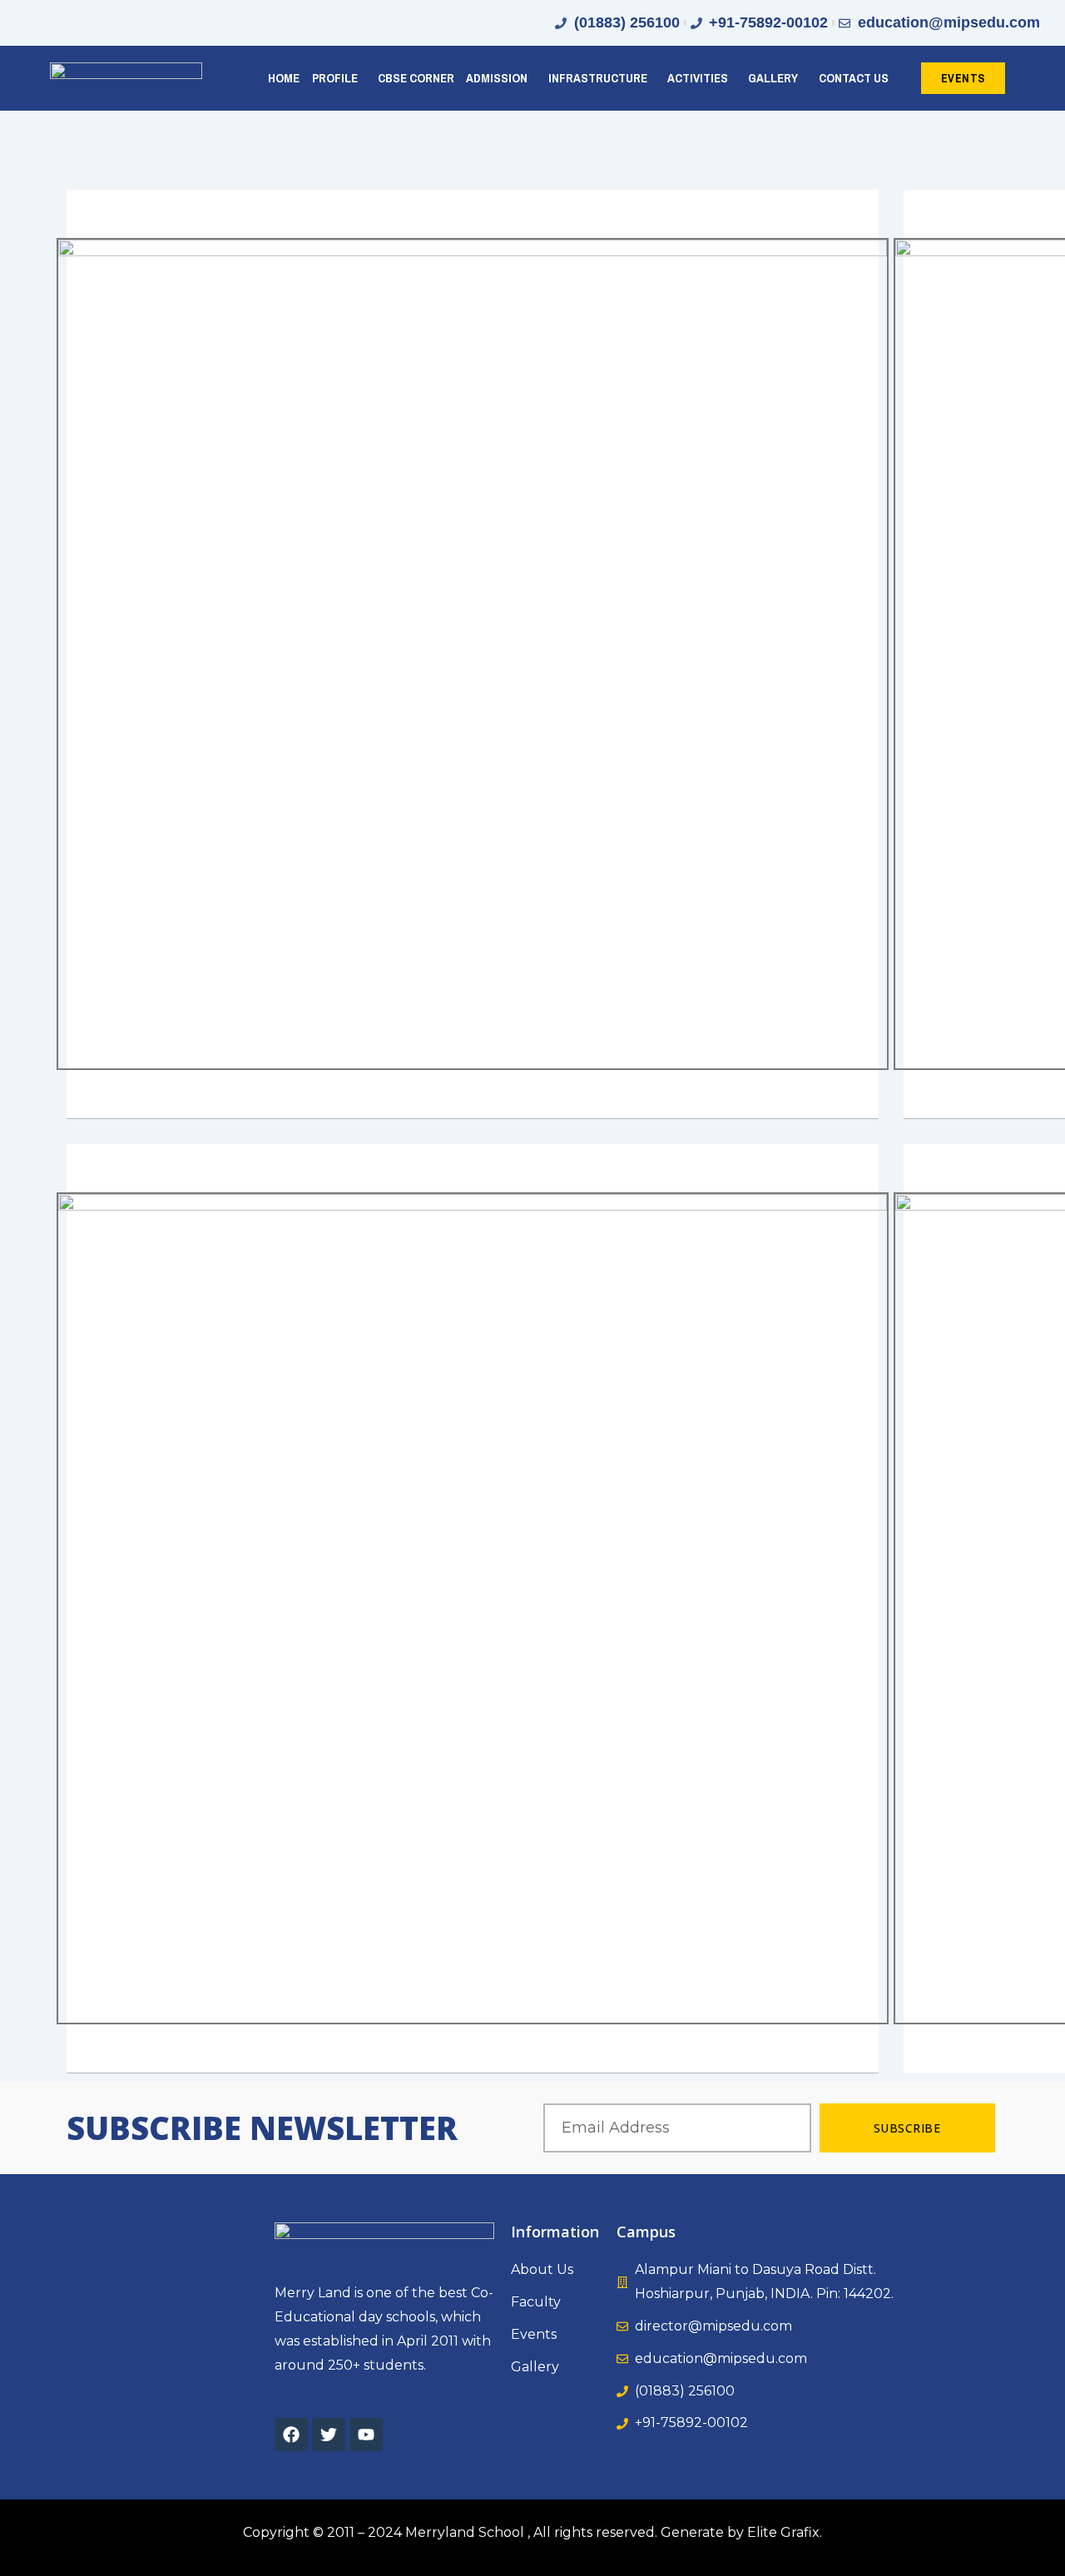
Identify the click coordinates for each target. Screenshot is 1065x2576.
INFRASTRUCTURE (598, 78)
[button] (339, 78)
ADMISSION (497, 78)
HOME (284, 78)
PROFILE (335, 78)
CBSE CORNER (416, 78)
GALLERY (773, 78)
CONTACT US (854, 78)
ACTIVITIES (698, 78)
